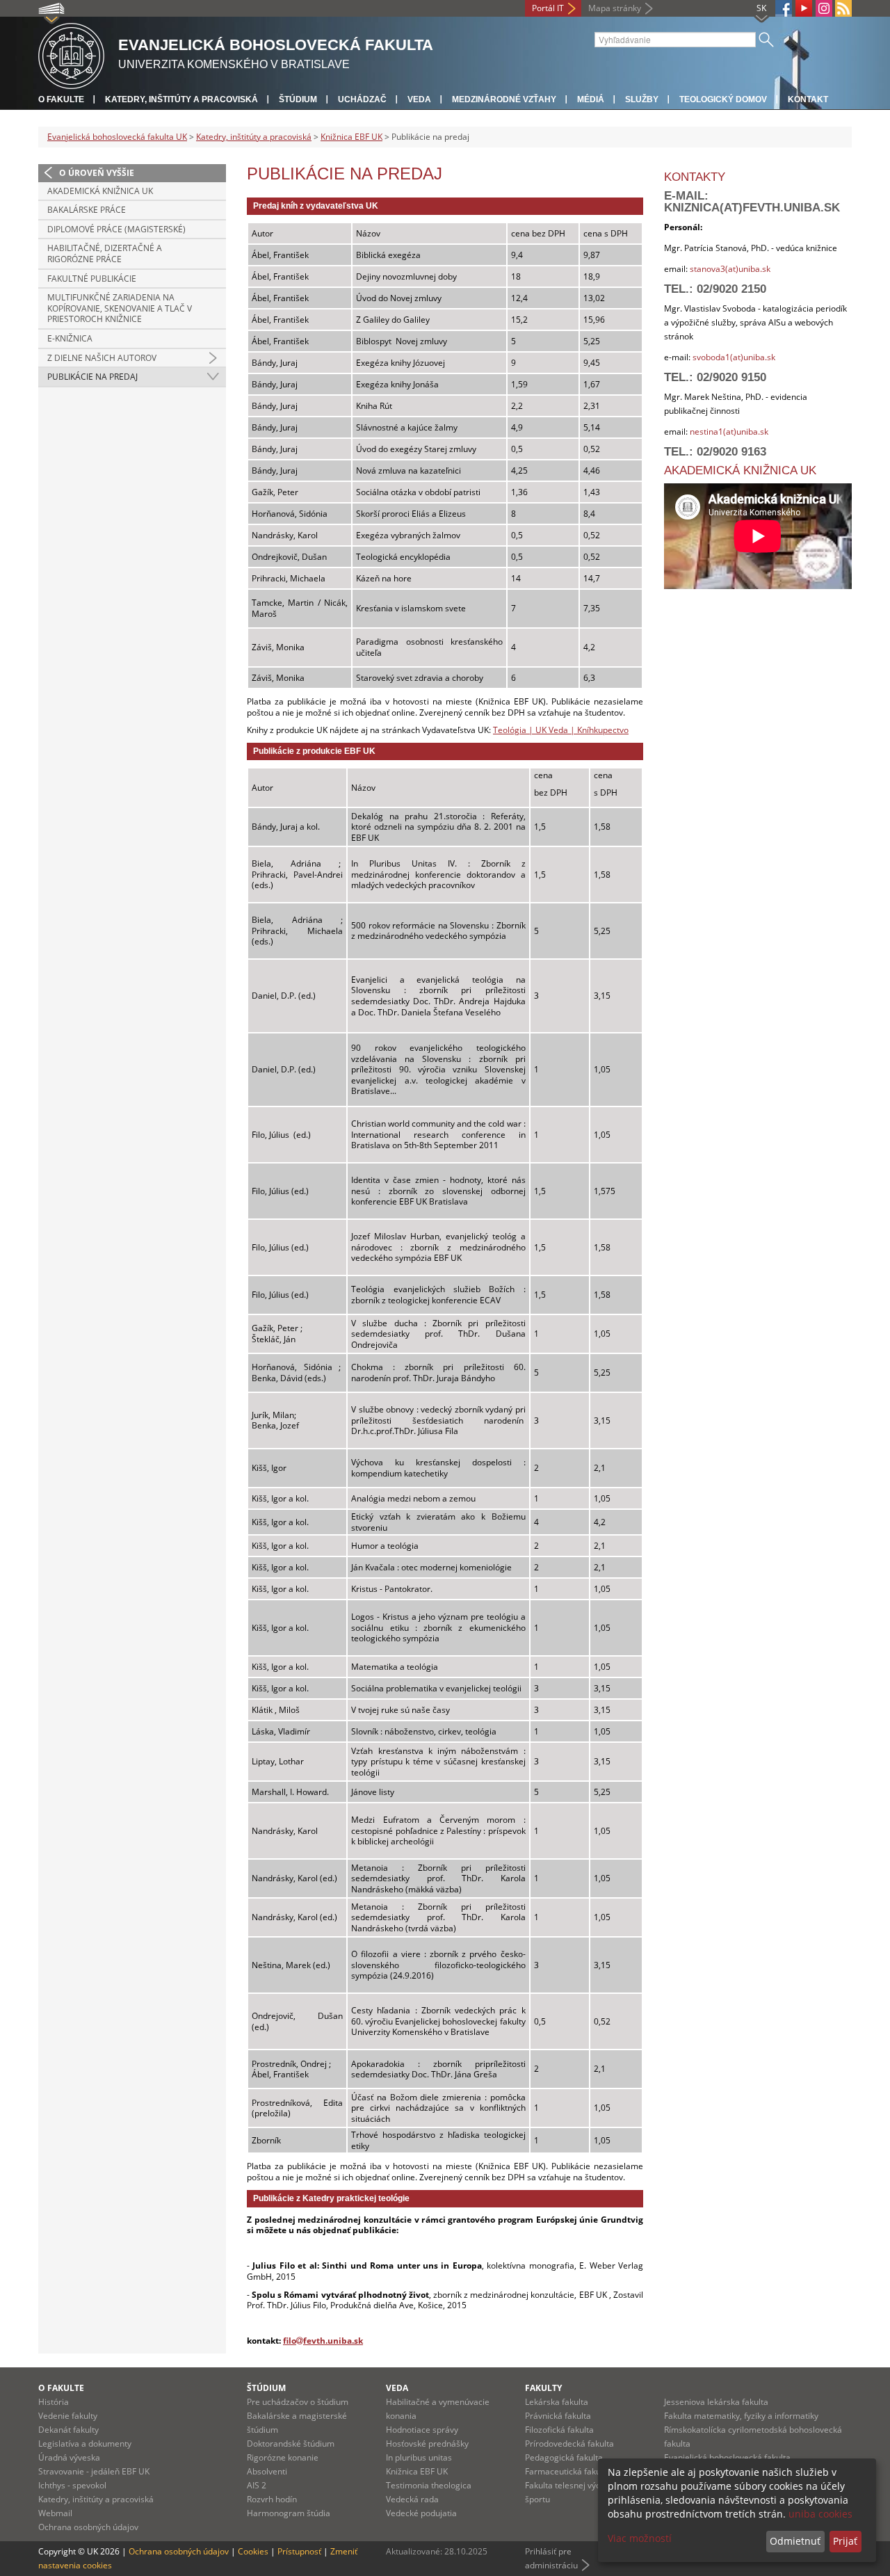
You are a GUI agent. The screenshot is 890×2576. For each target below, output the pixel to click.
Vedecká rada (412, 2499)
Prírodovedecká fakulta (569, 2444)
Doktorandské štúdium (291, 2444)
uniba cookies (820, 2514)
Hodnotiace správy (422, 2430)
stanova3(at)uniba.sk (729, 269)
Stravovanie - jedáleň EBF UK (94, 2471)
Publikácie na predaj (92, 377)
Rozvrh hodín (272, 2499)
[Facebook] (784, 8)
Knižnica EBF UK (351, 137)
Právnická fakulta (558, 2416)
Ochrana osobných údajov (88, 2527)
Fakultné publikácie (92, 279)
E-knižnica (70, 338)
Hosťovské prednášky (427, 2444)
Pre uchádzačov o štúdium (298, 2402)
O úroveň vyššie (97, 173)
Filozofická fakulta (559, 2430)
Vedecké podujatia (421, 2513)
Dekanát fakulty (68, 2430)
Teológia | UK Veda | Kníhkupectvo (561, 730)
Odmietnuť (795, 2541)
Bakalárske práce (87, 210)
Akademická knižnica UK (100, 191)
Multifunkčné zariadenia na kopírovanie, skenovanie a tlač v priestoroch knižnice (120, 308)
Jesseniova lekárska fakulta (716, 2402)
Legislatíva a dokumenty (85, 2444)
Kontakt (808, 99)
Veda (419, 99)
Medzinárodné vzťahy (504, 99)
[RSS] (843, 8)
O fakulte (61, 99)
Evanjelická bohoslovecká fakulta (727, 2457)
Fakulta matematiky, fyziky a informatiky (741, 2416)
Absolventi (267, 2471)
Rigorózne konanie (283, 2457)
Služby (642, 99)
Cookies (253, 2551)
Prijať (845, 2541)
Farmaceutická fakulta (568, 2471)
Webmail (55, 2513)
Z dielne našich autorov (102, 358)
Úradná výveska (69, 2457)
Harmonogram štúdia (289, 2513)
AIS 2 (257, 2485)
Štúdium (298, 99)
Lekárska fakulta (557, 2402)
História (54, 2402)
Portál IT (548, 8)
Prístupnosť (299, 2551)
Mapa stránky (615, 8)
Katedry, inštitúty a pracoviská (181, 99)
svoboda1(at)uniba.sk (734, 357)
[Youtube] (804, 8)
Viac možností (640, 2538)
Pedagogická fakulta (564, 2457)
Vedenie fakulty (68, 2416)
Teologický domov (723, 99)
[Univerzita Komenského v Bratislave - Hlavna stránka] (71, 54)
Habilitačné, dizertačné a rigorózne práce (105, 253)
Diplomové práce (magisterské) (116, 229)
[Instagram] (824, 8)
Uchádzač (362, 99)
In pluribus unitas (419, 2457)
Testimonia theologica (429, 2485)
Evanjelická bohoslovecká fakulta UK (117, 137)
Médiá (591, 99)
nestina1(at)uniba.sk (729, 432)
